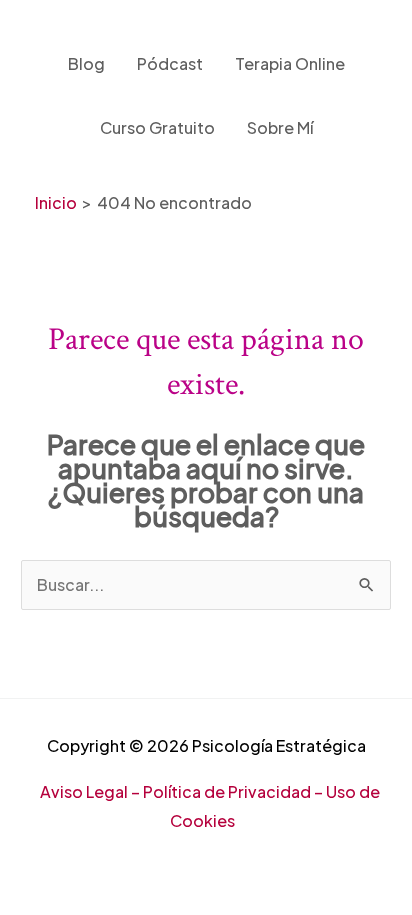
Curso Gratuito (157, 127)
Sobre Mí (280, 127)
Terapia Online (290, 63)
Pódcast (170, 63)
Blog (86, 63)
